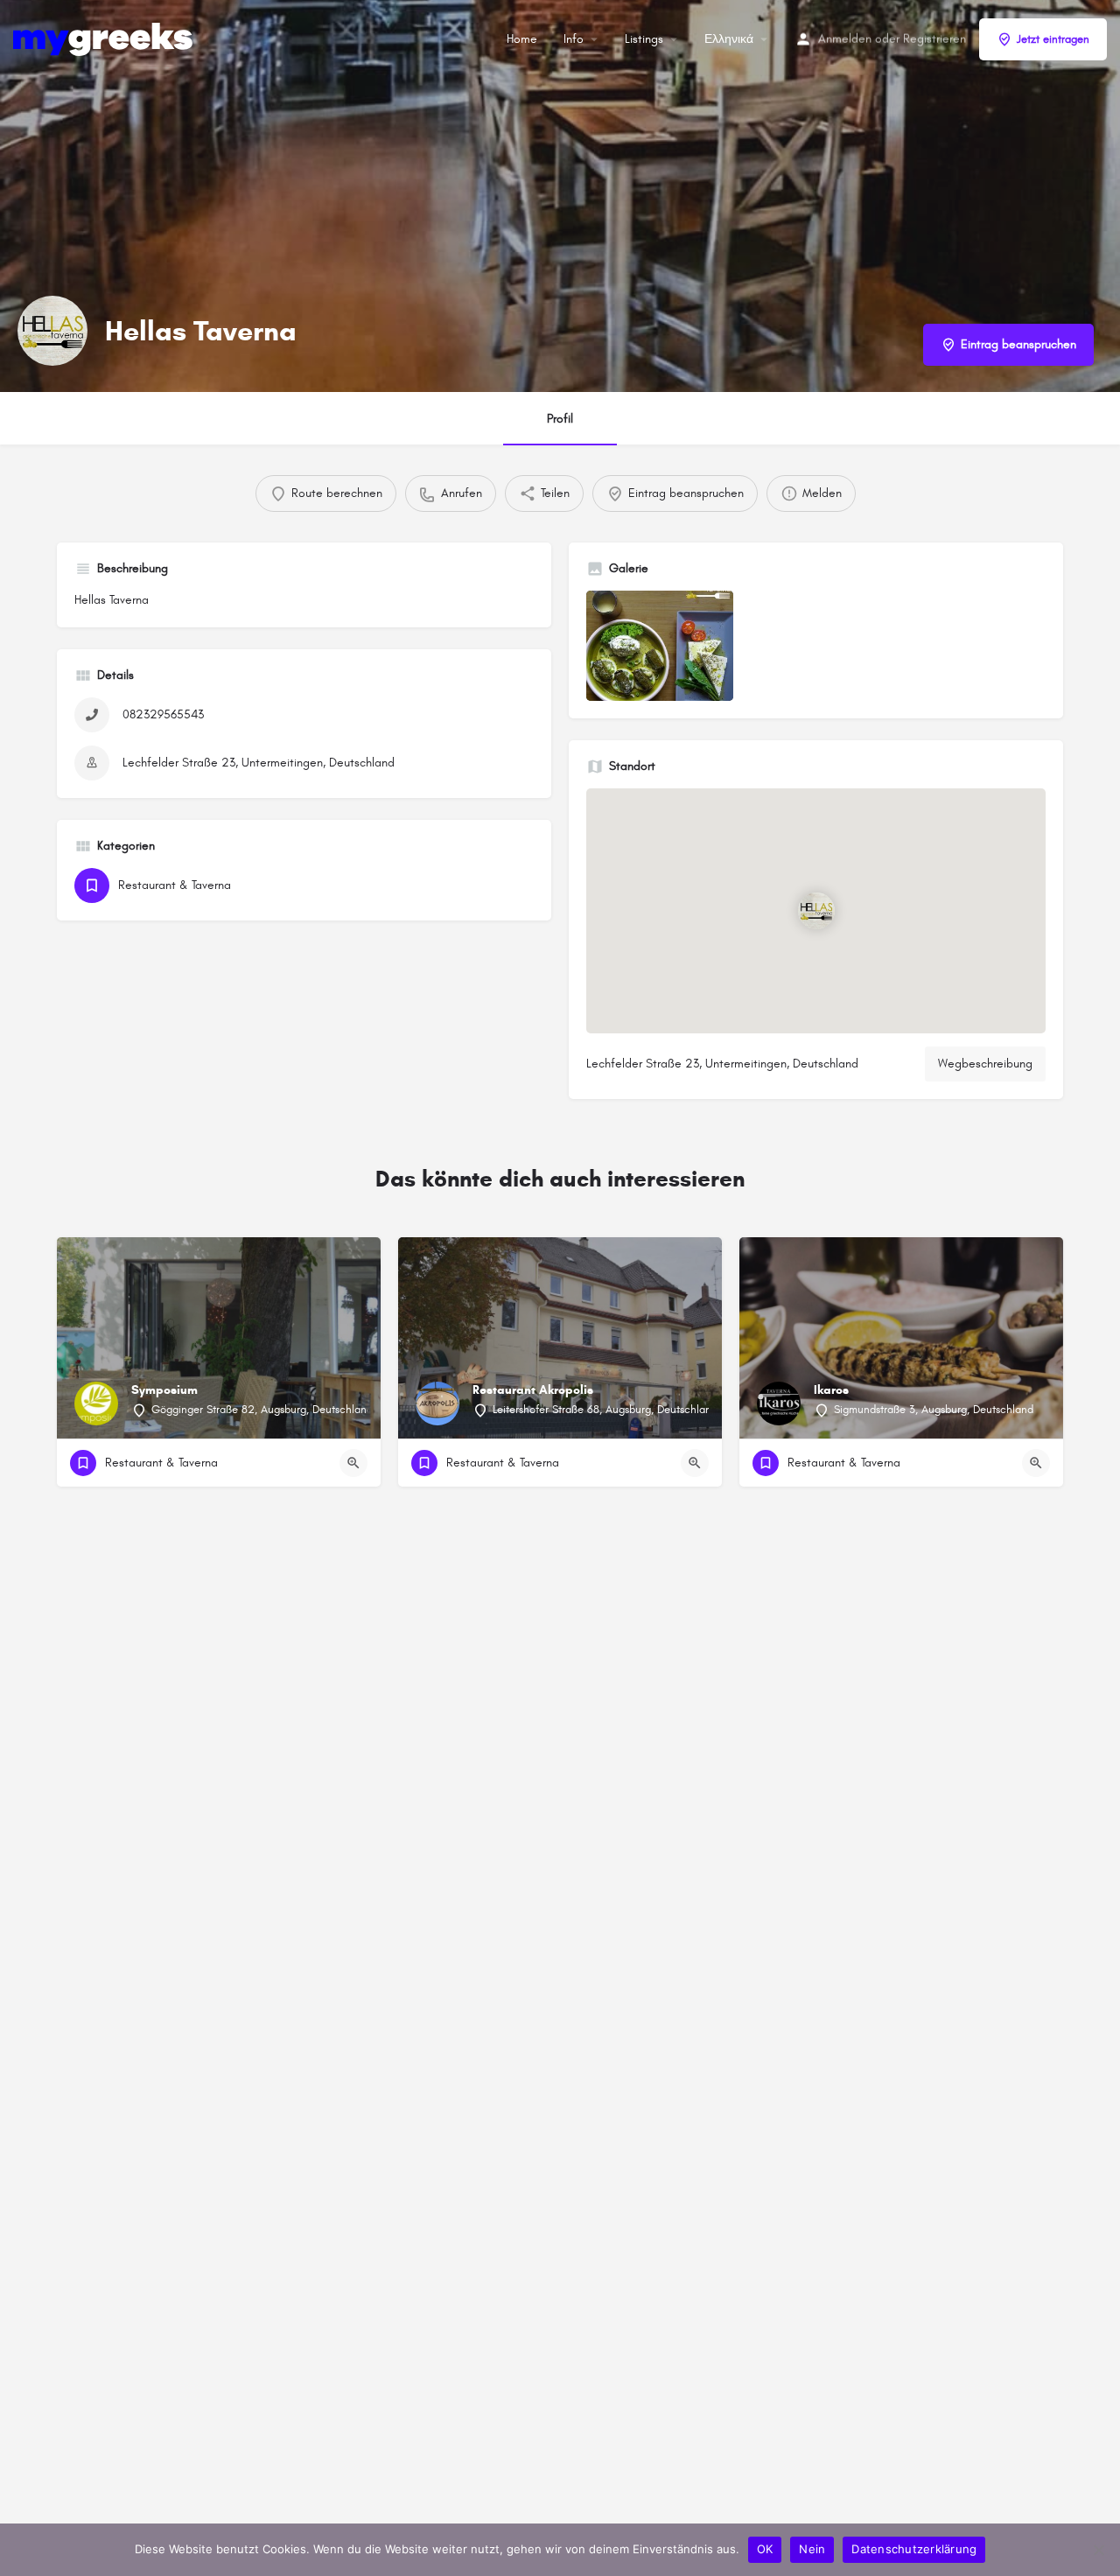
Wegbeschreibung (985, 1064)
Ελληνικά (729, 39)
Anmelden (845, 39)
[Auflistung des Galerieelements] (660, 646)
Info (574, 39)
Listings (644, 39)
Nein (812, 2549)
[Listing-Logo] (52, 331)
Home (522, 39)
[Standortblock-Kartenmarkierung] (815, 911)
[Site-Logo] (105, 38)
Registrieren (934, 39)
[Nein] (1098, 2550)
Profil (560, 419)
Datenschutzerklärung (914, 2549)
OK (765, 2549)
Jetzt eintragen (1053, 39)
